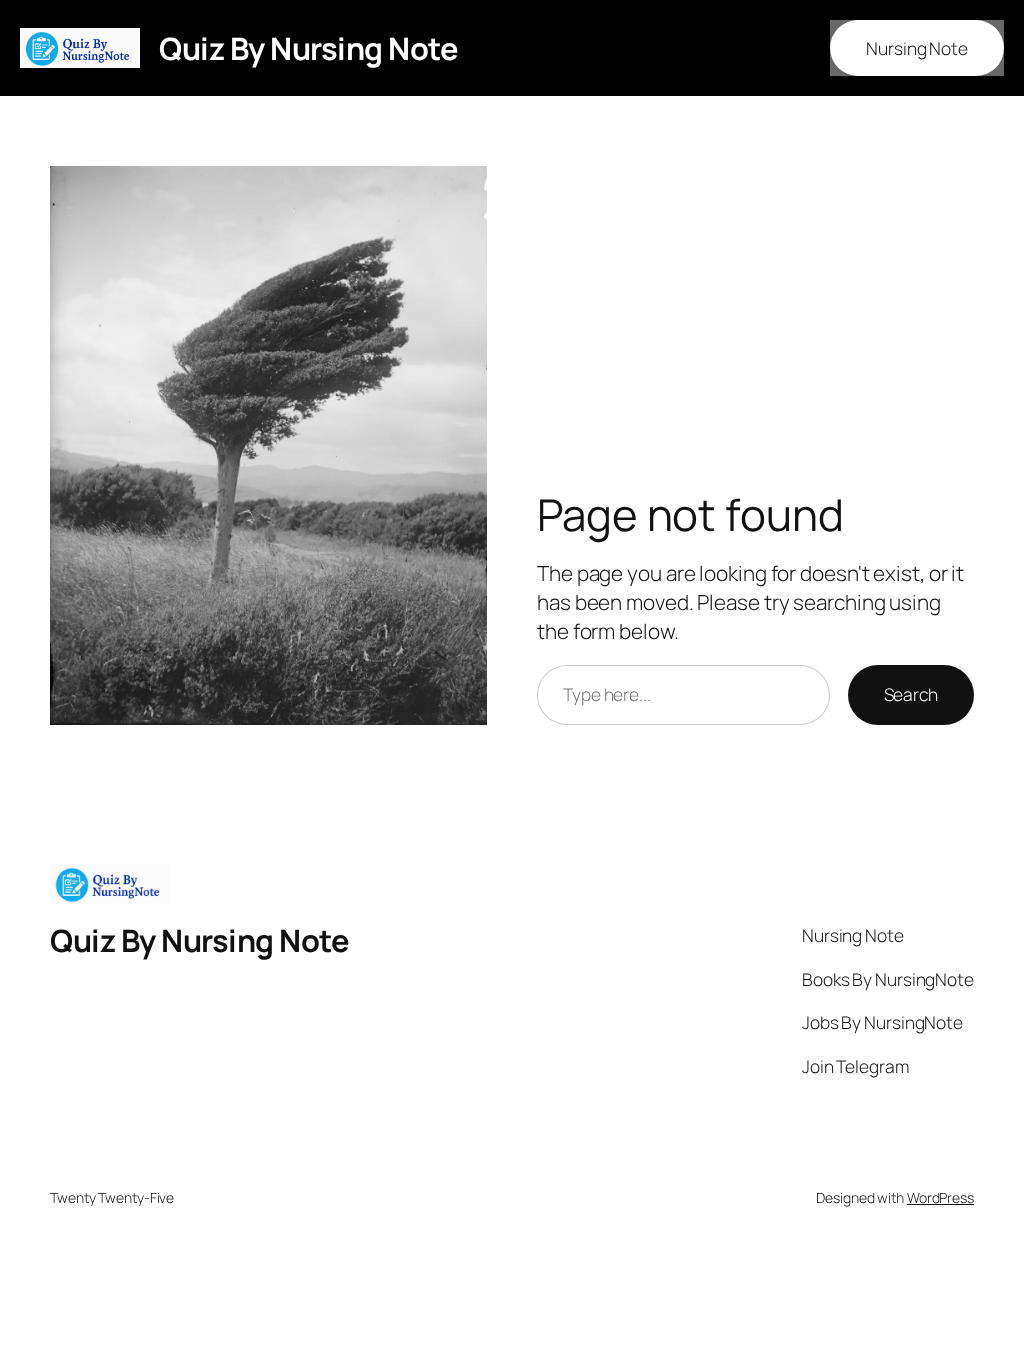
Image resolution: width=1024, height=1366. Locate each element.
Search (911, 694)
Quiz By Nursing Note (308, 48)
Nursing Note (917, 48)
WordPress (940, 1197)
